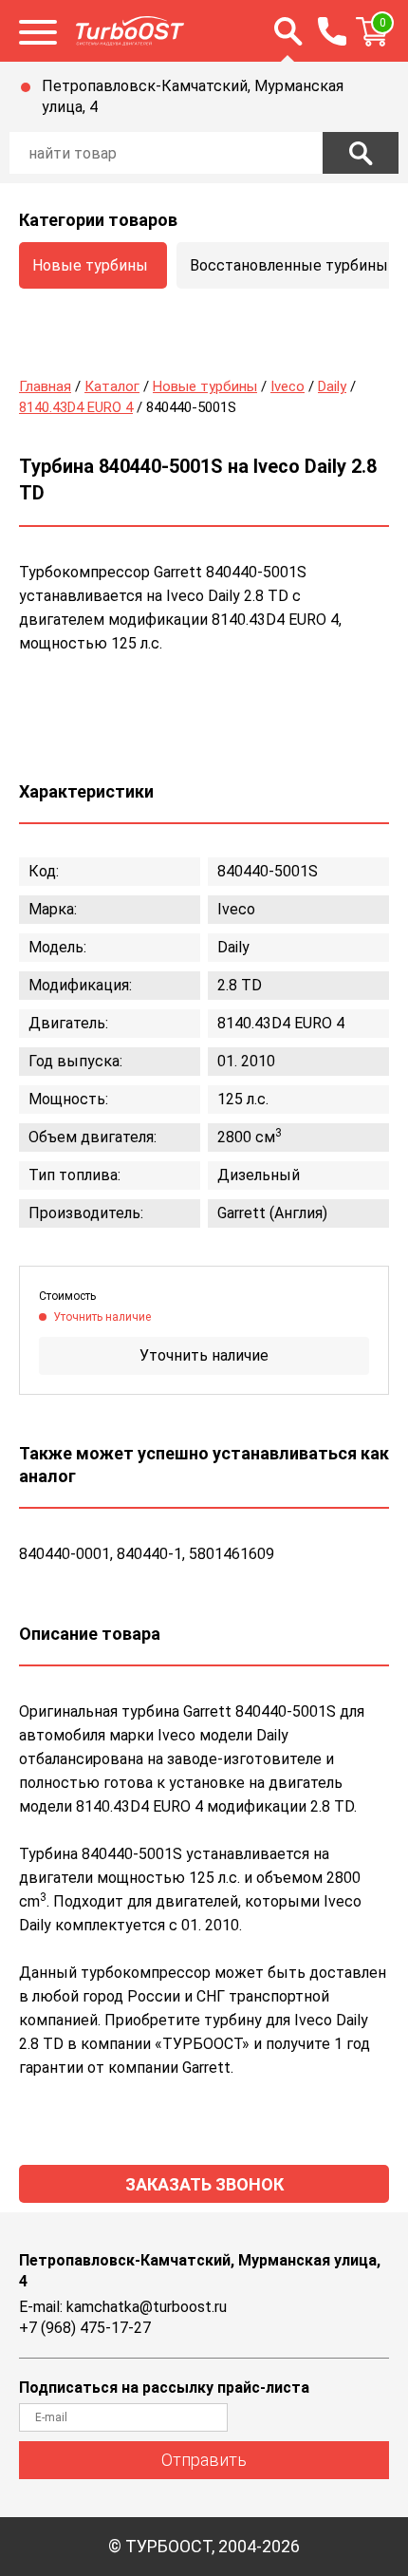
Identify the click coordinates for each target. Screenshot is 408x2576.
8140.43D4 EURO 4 (76, 407)
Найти (361, 153)
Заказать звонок (204, 2184)
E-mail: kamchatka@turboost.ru (123, 2307)
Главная (45, 386)
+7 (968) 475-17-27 (85, 2328)
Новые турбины (90, 265)
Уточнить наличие (204, 1355)
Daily (332, 386)
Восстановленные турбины (289, 265)
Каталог (112, 386)
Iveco (287, 386)
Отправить (204, 2460)
